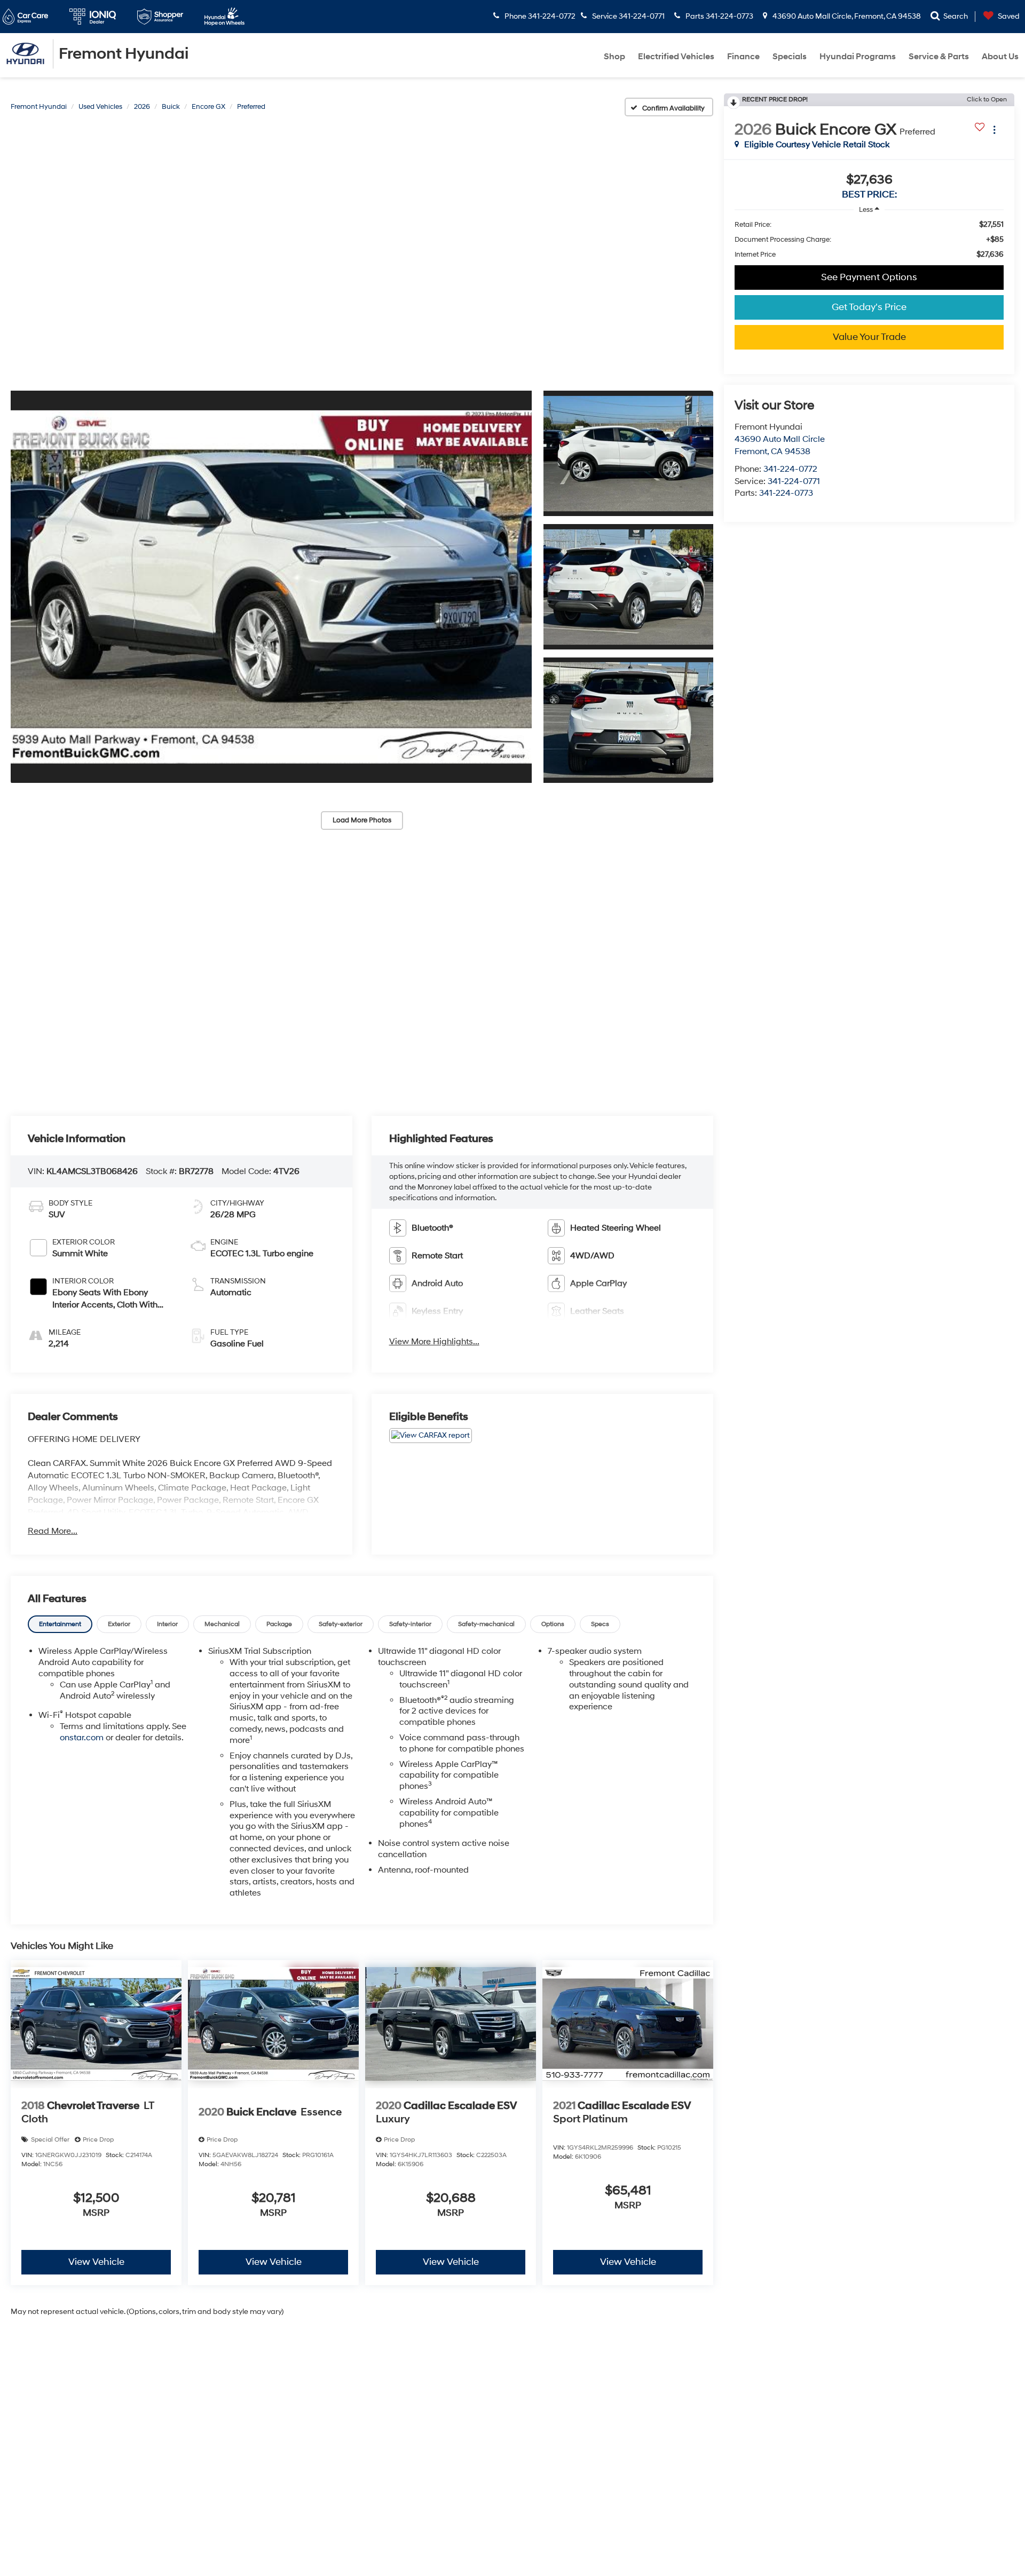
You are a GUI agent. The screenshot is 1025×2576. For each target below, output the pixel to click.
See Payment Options (869, 277)
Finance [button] (743, 57)
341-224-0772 (790, 469)
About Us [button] (1000, 57)
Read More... (53, 1531)
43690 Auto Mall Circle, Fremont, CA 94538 (846, 16)
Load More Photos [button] (362, 820)
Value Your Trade (869, 337)
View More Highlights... (434, 1342)
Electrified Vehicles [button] (676, 57)
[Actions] (994, 129)
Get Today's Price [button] (869, 307)
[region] (869, 240)
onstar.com (82, 1738)
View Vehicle (96, 2262)
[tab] (60, 1624)
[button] (271, 586)
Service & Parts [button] (939, 57)
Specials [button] (790, 57)
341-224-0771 (794, 481)
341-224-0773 (786, 493)
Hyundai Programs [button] (858, 57)
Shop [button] (614, 57)
